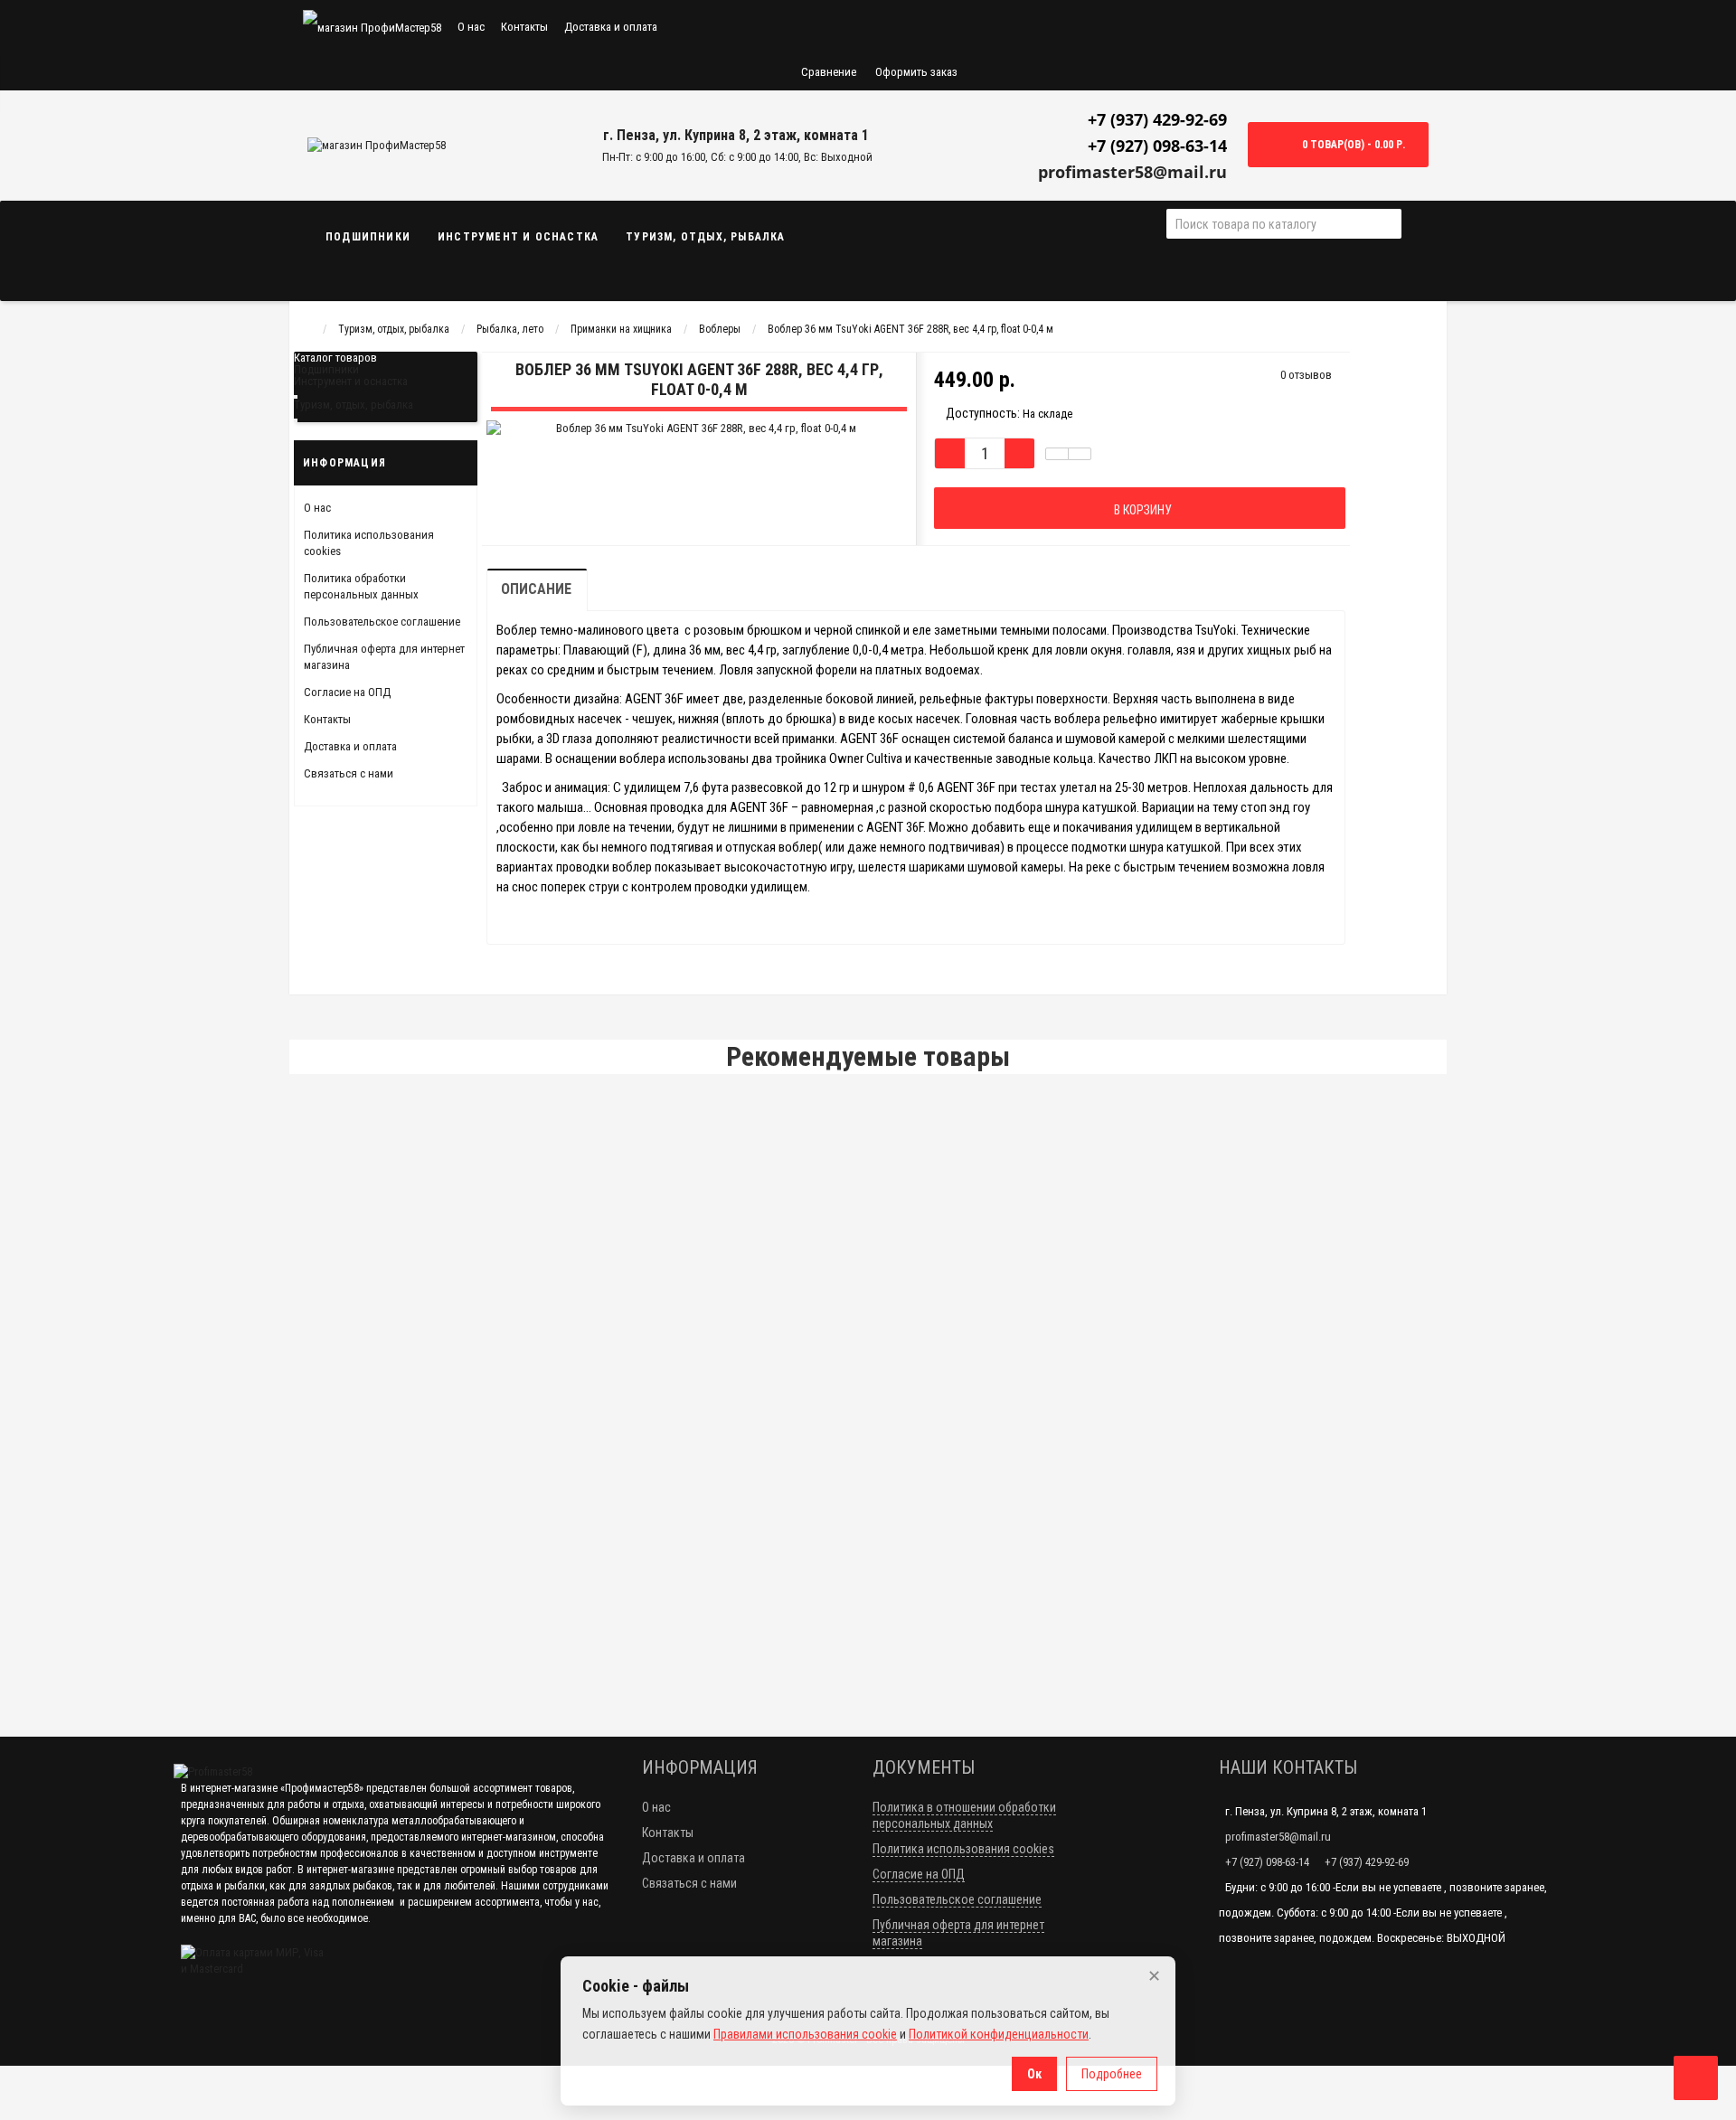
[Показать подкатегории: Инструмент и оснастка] (296, 397)
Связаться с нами (349, 773)
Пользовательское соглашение (382, 622)
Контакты (524, 27)
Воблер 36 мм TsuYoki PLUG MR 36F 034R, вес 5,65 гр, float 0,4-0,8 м (503, 1356)
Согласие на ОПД (347, 692)
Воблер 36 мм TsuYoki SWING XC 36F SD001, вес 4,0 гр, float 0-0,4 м (502, 1241)
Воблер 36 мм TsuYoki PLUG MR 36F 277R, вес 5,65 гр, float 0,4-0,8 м (503, 1585)
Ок (1034, 2074)
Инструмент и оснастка (518, 237)
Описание (536, 589)
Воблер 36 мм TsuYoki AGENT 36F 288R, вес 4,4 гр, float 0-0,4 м (910, 329)
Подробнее (1112, 2074)
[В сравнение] (1080, 454)
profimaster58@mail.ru (1132, 172)
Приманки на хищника (621, 329)
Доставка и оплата (611, 27)
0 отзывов (1306, 375)
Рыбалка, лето (510, 329)
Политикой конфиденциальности (999, 2034)
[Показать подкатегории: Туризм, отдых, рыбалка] (296, 420)
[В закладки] (1057, 454)
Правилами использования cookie (805, 2034)
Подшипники (368, 237)
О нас (471, 27)
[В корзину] (1392, 1173)
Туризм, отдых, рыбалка (705, 237)
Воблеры (720, 329)
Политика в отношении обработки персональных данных (964, 1815)
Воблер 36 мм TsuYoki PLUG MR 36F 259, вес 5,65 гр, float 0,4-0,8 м (500, 1470)
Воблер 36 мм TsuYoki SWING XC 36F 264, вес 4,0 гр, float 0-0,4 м (495, 1126)
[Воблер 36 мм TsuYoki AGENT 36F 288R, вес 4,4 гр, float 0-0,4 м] (645, 453)
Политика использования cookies (963, 1849)
